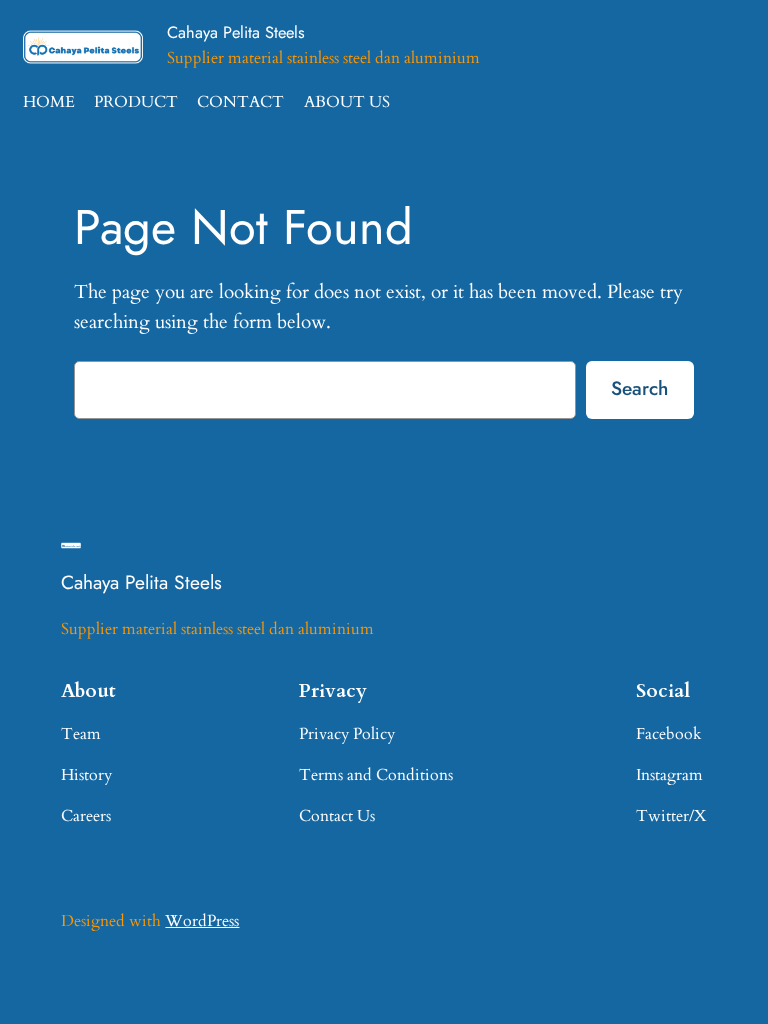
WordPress (202, 921)
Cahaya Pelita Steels (236, 32)
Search (639, 388)
